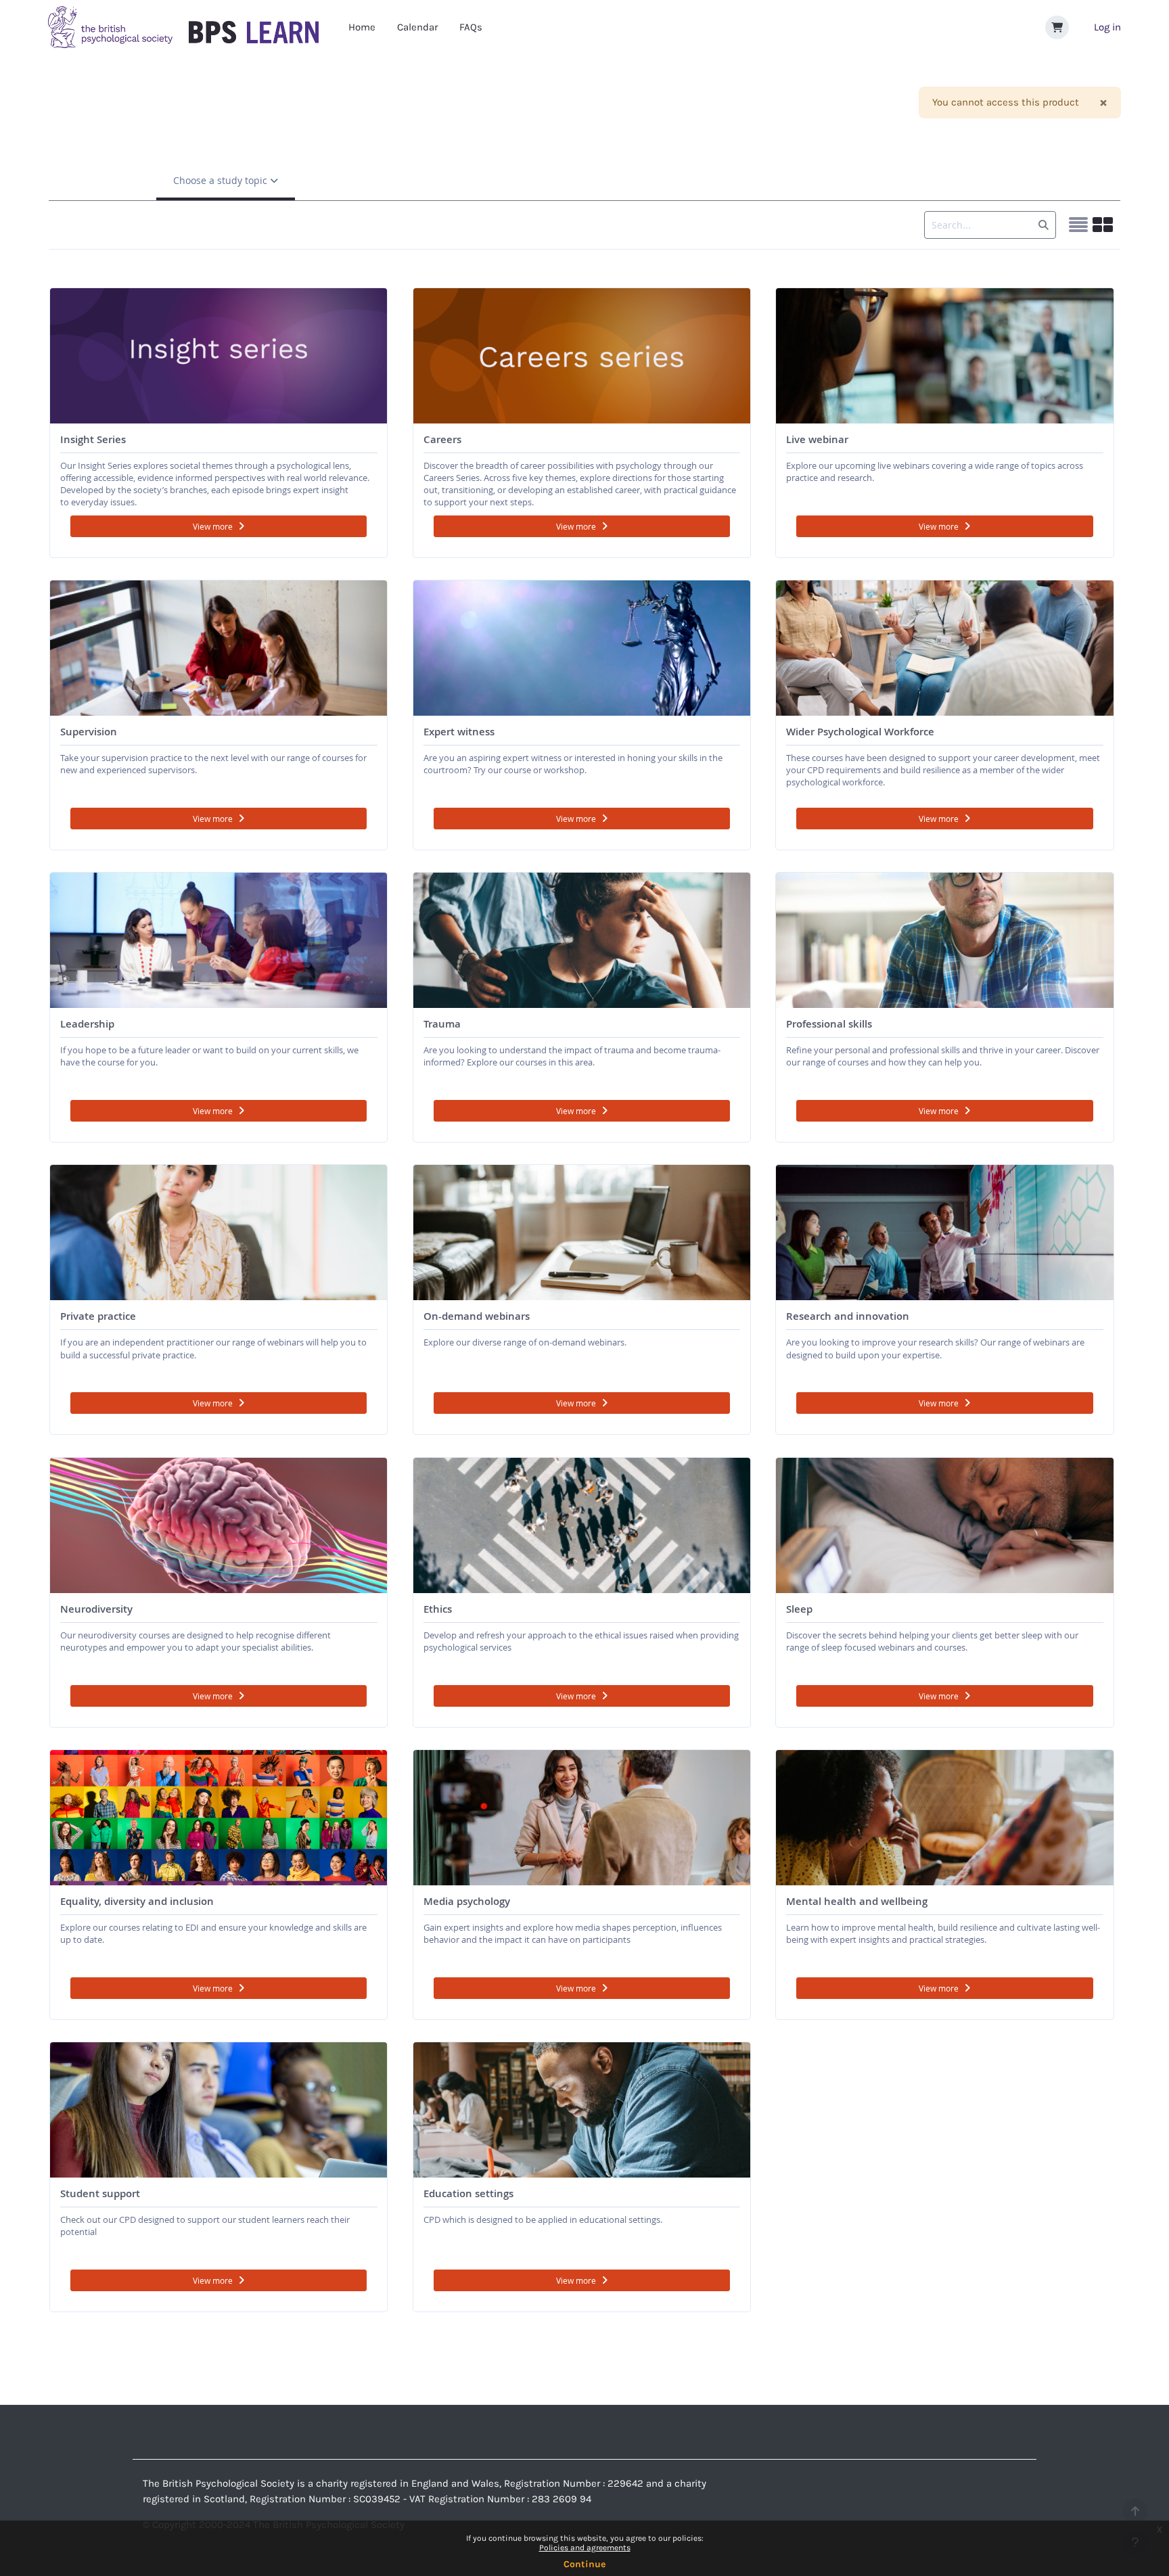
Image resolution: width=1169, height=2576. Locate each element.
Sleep (799, 1609)
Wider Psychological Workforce (860, 732)
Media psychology (467, 1901)
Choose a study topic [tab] (222, 180)
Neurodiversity (96, 1609)
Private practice (98, 1316)
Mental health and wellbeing (857, 1901)
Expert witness (459, 732)
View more (213, 526)
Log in (1107, 27)
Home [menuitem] (362, 27)
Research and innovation (848, 1316)
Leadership (87, 1024)
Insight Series (93, 439)
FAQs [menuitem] (471, 27)
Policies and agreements (585, 2548)
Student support (100, 2193)
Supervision (89, 732)
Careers (442, 439)
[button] (1057, 27)
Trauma (442, 1024)
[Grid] (1103, 225)
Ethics (438, 1609)
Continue (584, 2564)
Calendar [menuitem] (417, 27)
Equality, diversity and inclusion (137, 1901)
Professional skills (829, 1024)
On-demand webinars (477, 1316)
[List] (1078, 225)
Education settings (468, 2193)
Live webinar (817, 439)
